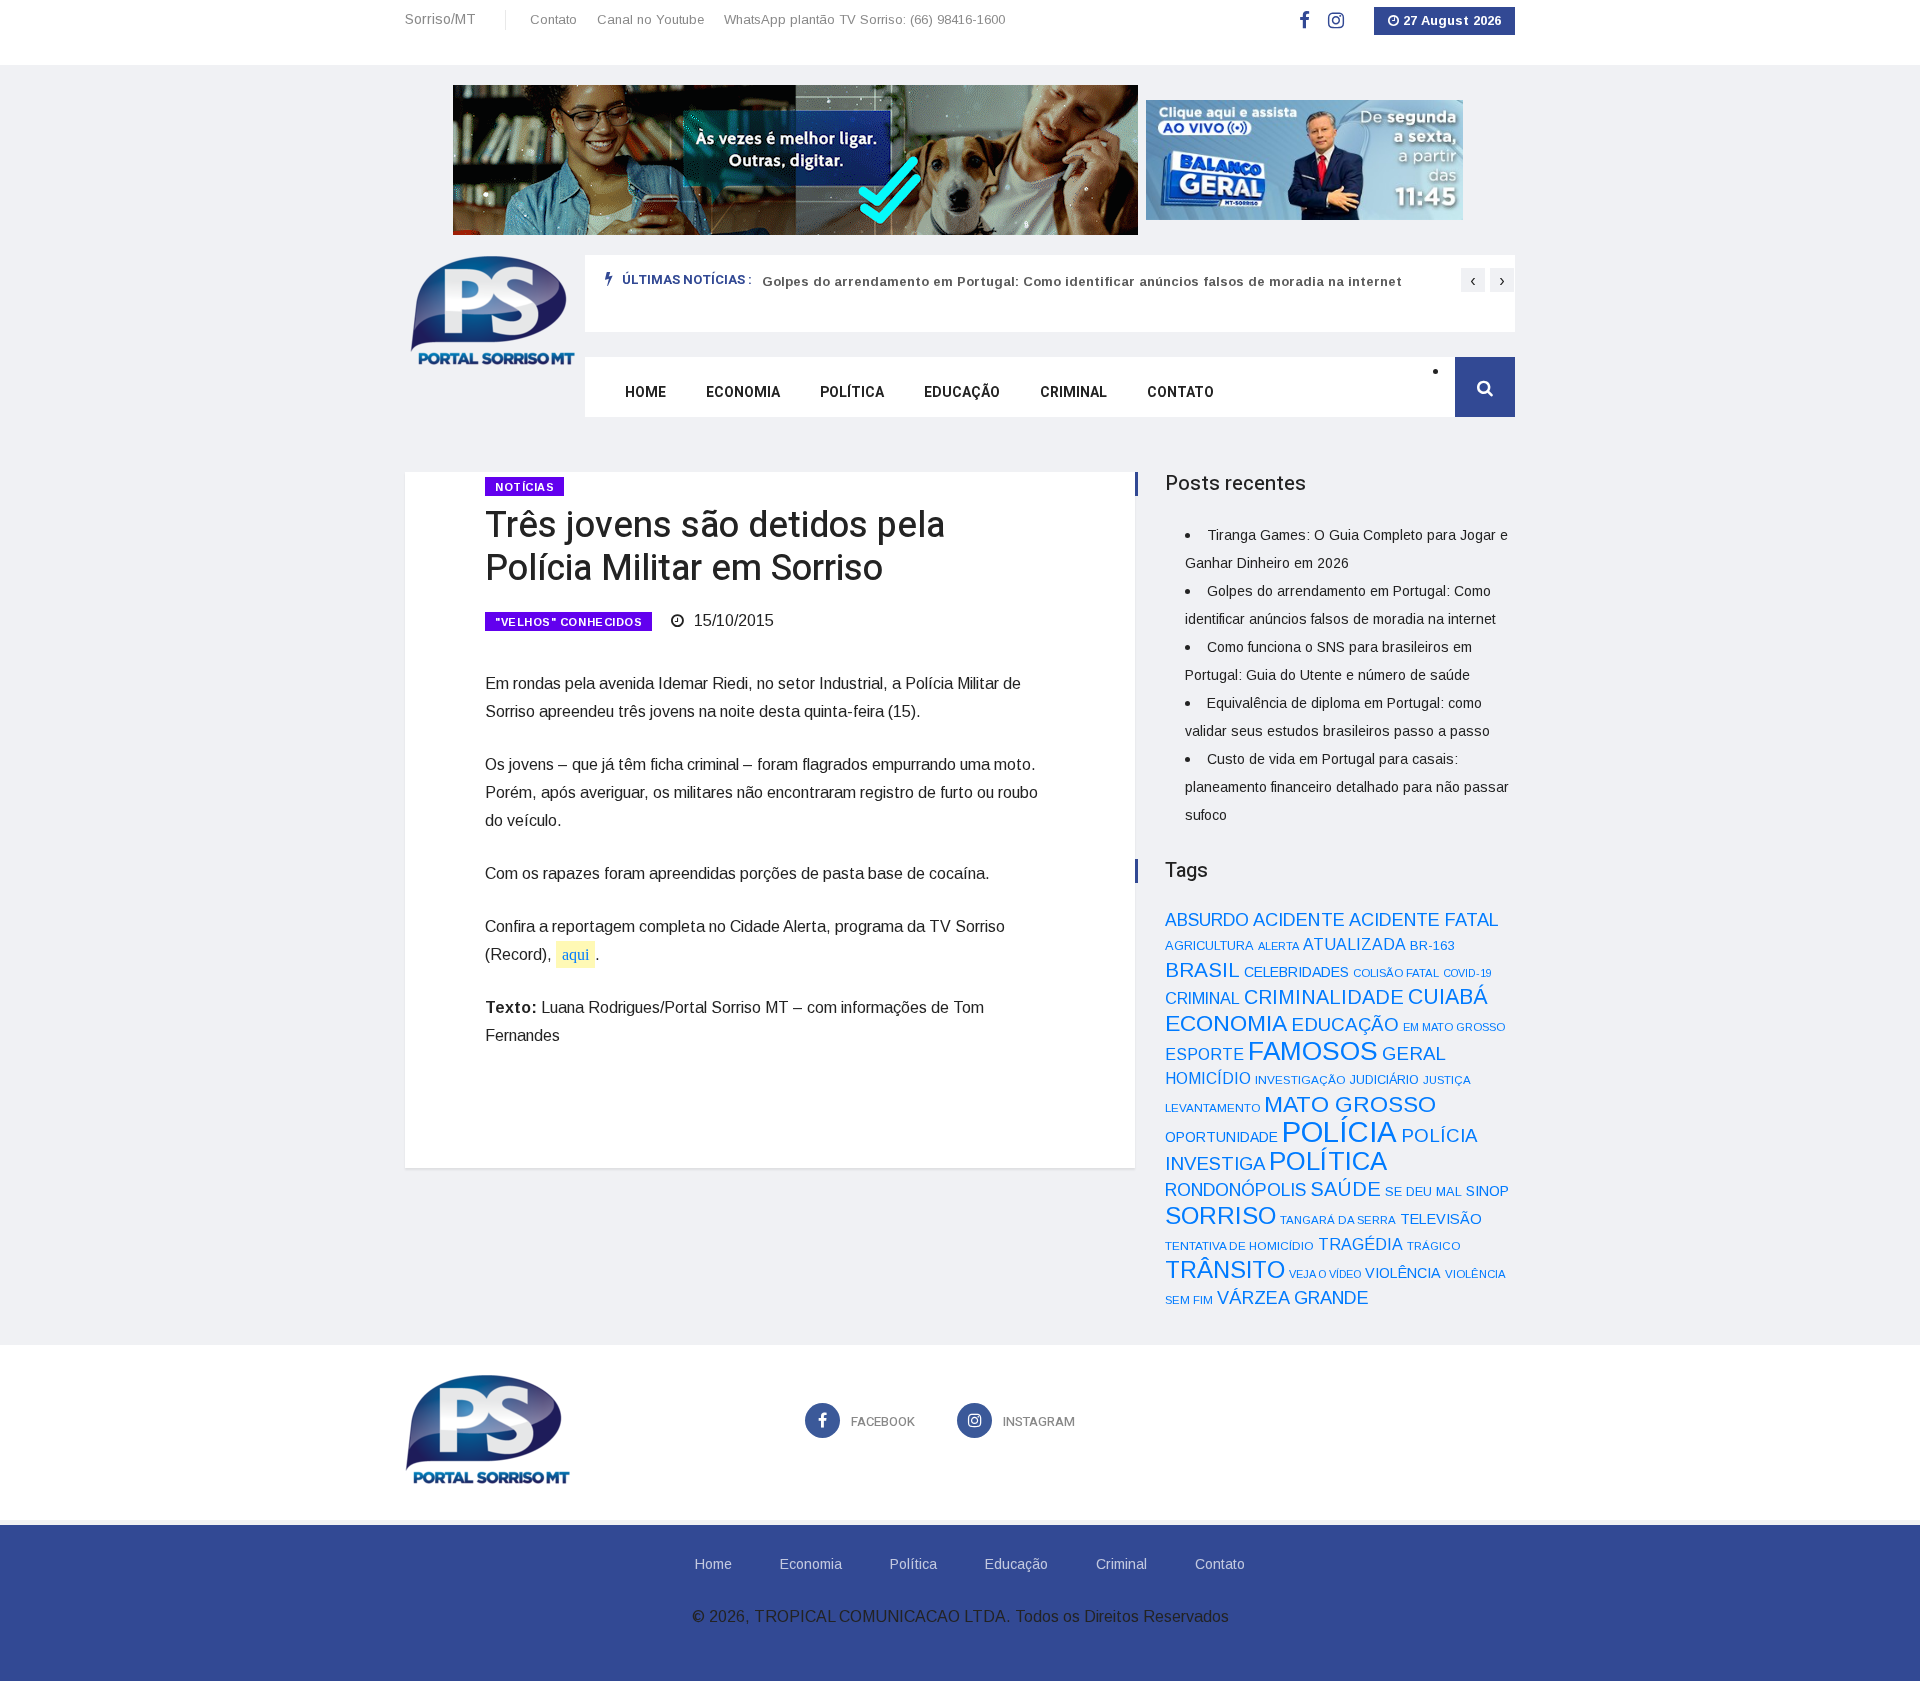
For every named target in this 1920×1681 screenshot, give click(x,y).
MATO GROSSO (1350, 1104)
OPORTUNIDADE (1221, 1137)
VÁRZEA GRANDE (1293, 1298)
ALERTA (1278, 946)
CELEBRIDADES (1296, 972)
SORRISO (1220, 1215)
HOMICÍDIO (1208, 1078)
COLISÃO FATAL (1396, 973)
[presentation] (1473, 280)
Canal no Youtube (650, 19)
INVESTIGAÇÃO (1300, 1079)
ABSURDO (1207, 920)
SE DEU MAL (1423, 1191)
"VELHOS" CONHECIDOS (568, 622)
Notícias (524, 487)
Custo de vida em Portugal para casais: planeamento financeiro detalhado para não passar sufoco (1347, 787)
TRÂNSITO (1225, 1269)
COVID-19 (1467, 973)
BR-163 (1432, 945)
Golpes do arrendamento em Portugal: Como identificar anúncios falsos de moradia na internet (1082, 281)
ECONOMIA (1226, 1023)
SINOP (1487, 1191)
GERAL (1414, 1053)
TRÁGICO (1433, 1246)
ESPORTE (1204, 1054)
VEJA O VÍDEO (1325, 1274)
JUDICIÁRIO (1384, 1080)
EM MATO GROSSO (1454, 1027)
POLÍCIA (1339, 1131)
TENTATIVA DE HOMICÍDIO (1239, 1245)
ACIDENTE (1299, 919)
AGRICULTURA (1209, 945)
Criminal (1073, 392)
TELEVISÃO (1441, 1219)
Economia (743, 392)
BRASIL (1202, 969)
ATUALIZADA (1354, 944)
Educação (962, 392)
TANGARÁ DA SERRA (1338, 1220)
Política (852, 392)
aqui (575, 954)
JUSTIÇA (1447, 1080)
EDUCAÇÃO (1345, 1024)
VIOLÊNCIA (1403, 1273)
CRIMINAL (1202, 998)
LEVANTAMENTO (1212, 1107)
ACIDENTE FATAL (1424, 920)
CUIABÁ (1448, 997)
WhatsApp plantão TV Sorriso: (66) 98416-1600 (864, 19)
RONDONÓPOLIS (1235, 1190)
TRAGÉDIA (1360, 1244)
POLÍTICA (1328, 1161)
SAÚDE (1345, 1189)
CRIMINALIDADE (1324, 997)
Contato (553, 19)
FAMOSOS (1313, 1051)
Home (645, 392)
